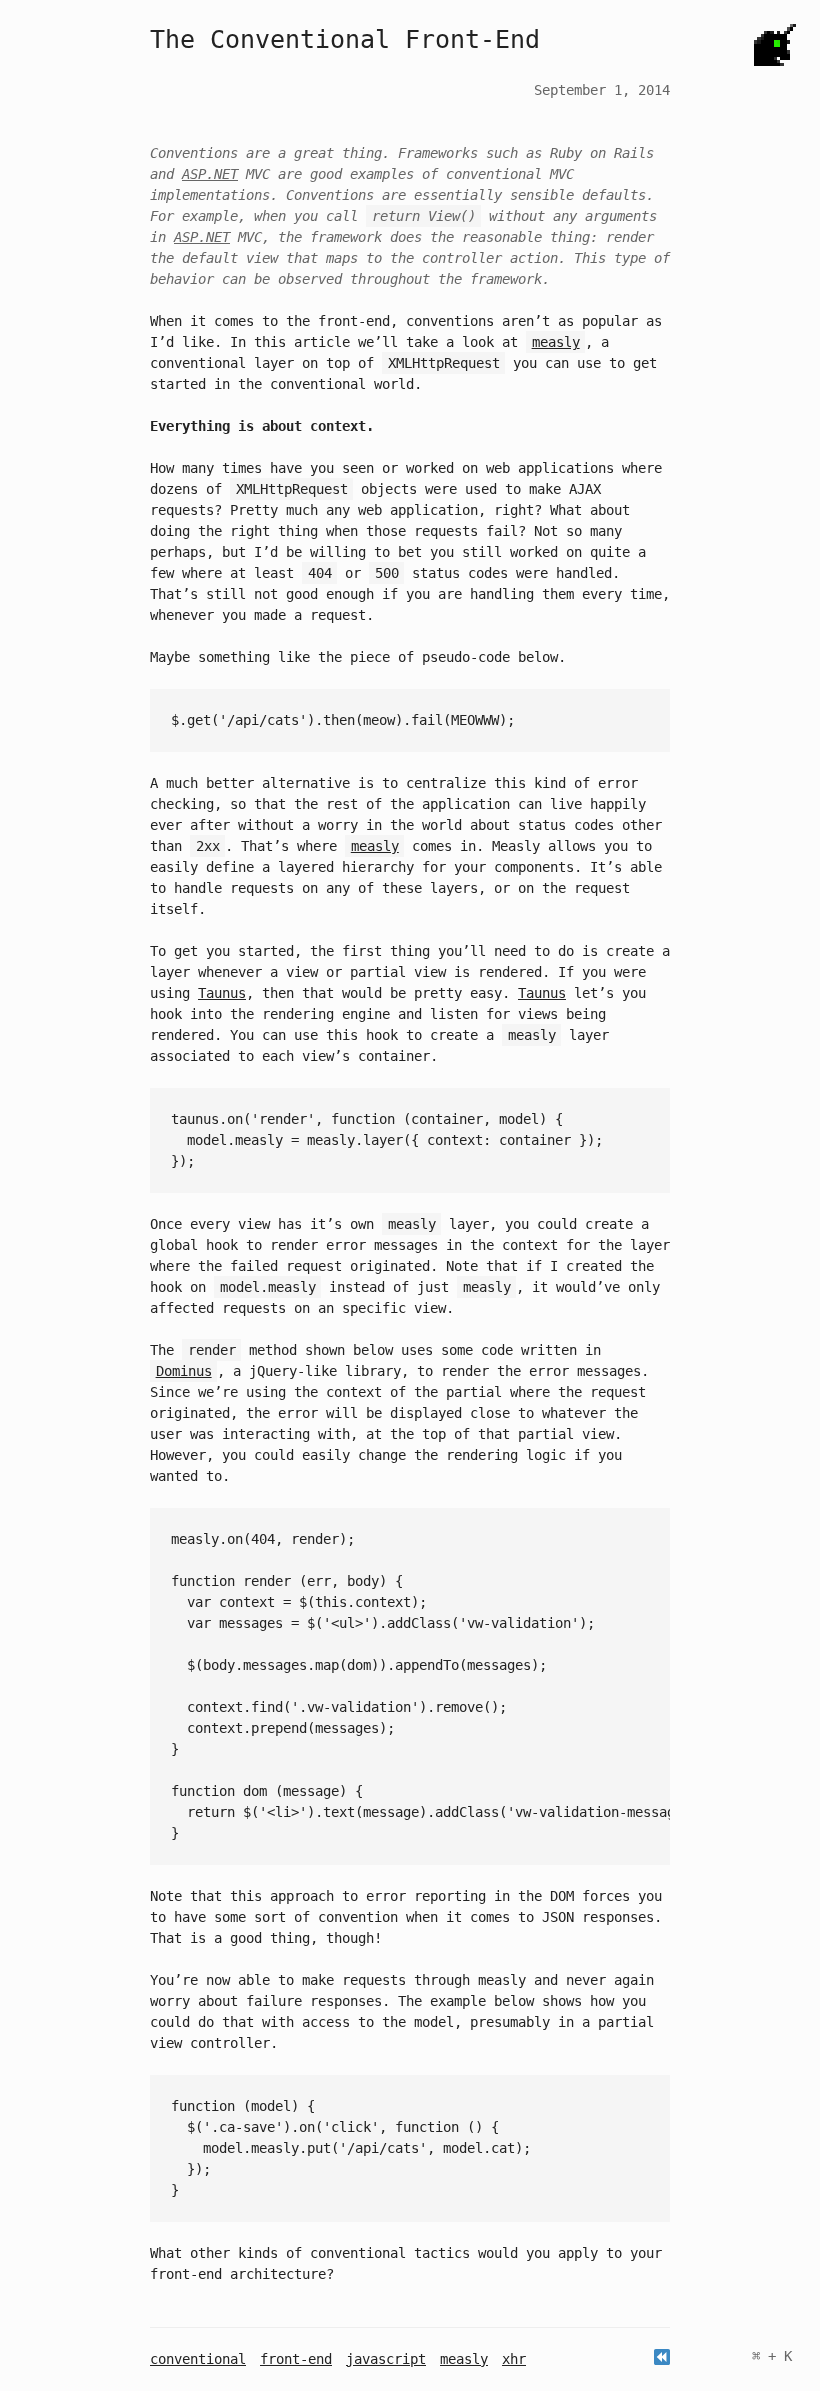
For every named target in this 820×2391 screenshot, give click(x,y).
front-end (296, 2359)
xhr (514, 2359)
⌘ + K (772, 2356)
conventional (198, 2359)
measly (464, 2359)
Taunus (222, 993)
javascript (386, 2359)
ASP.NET (210, 174)
